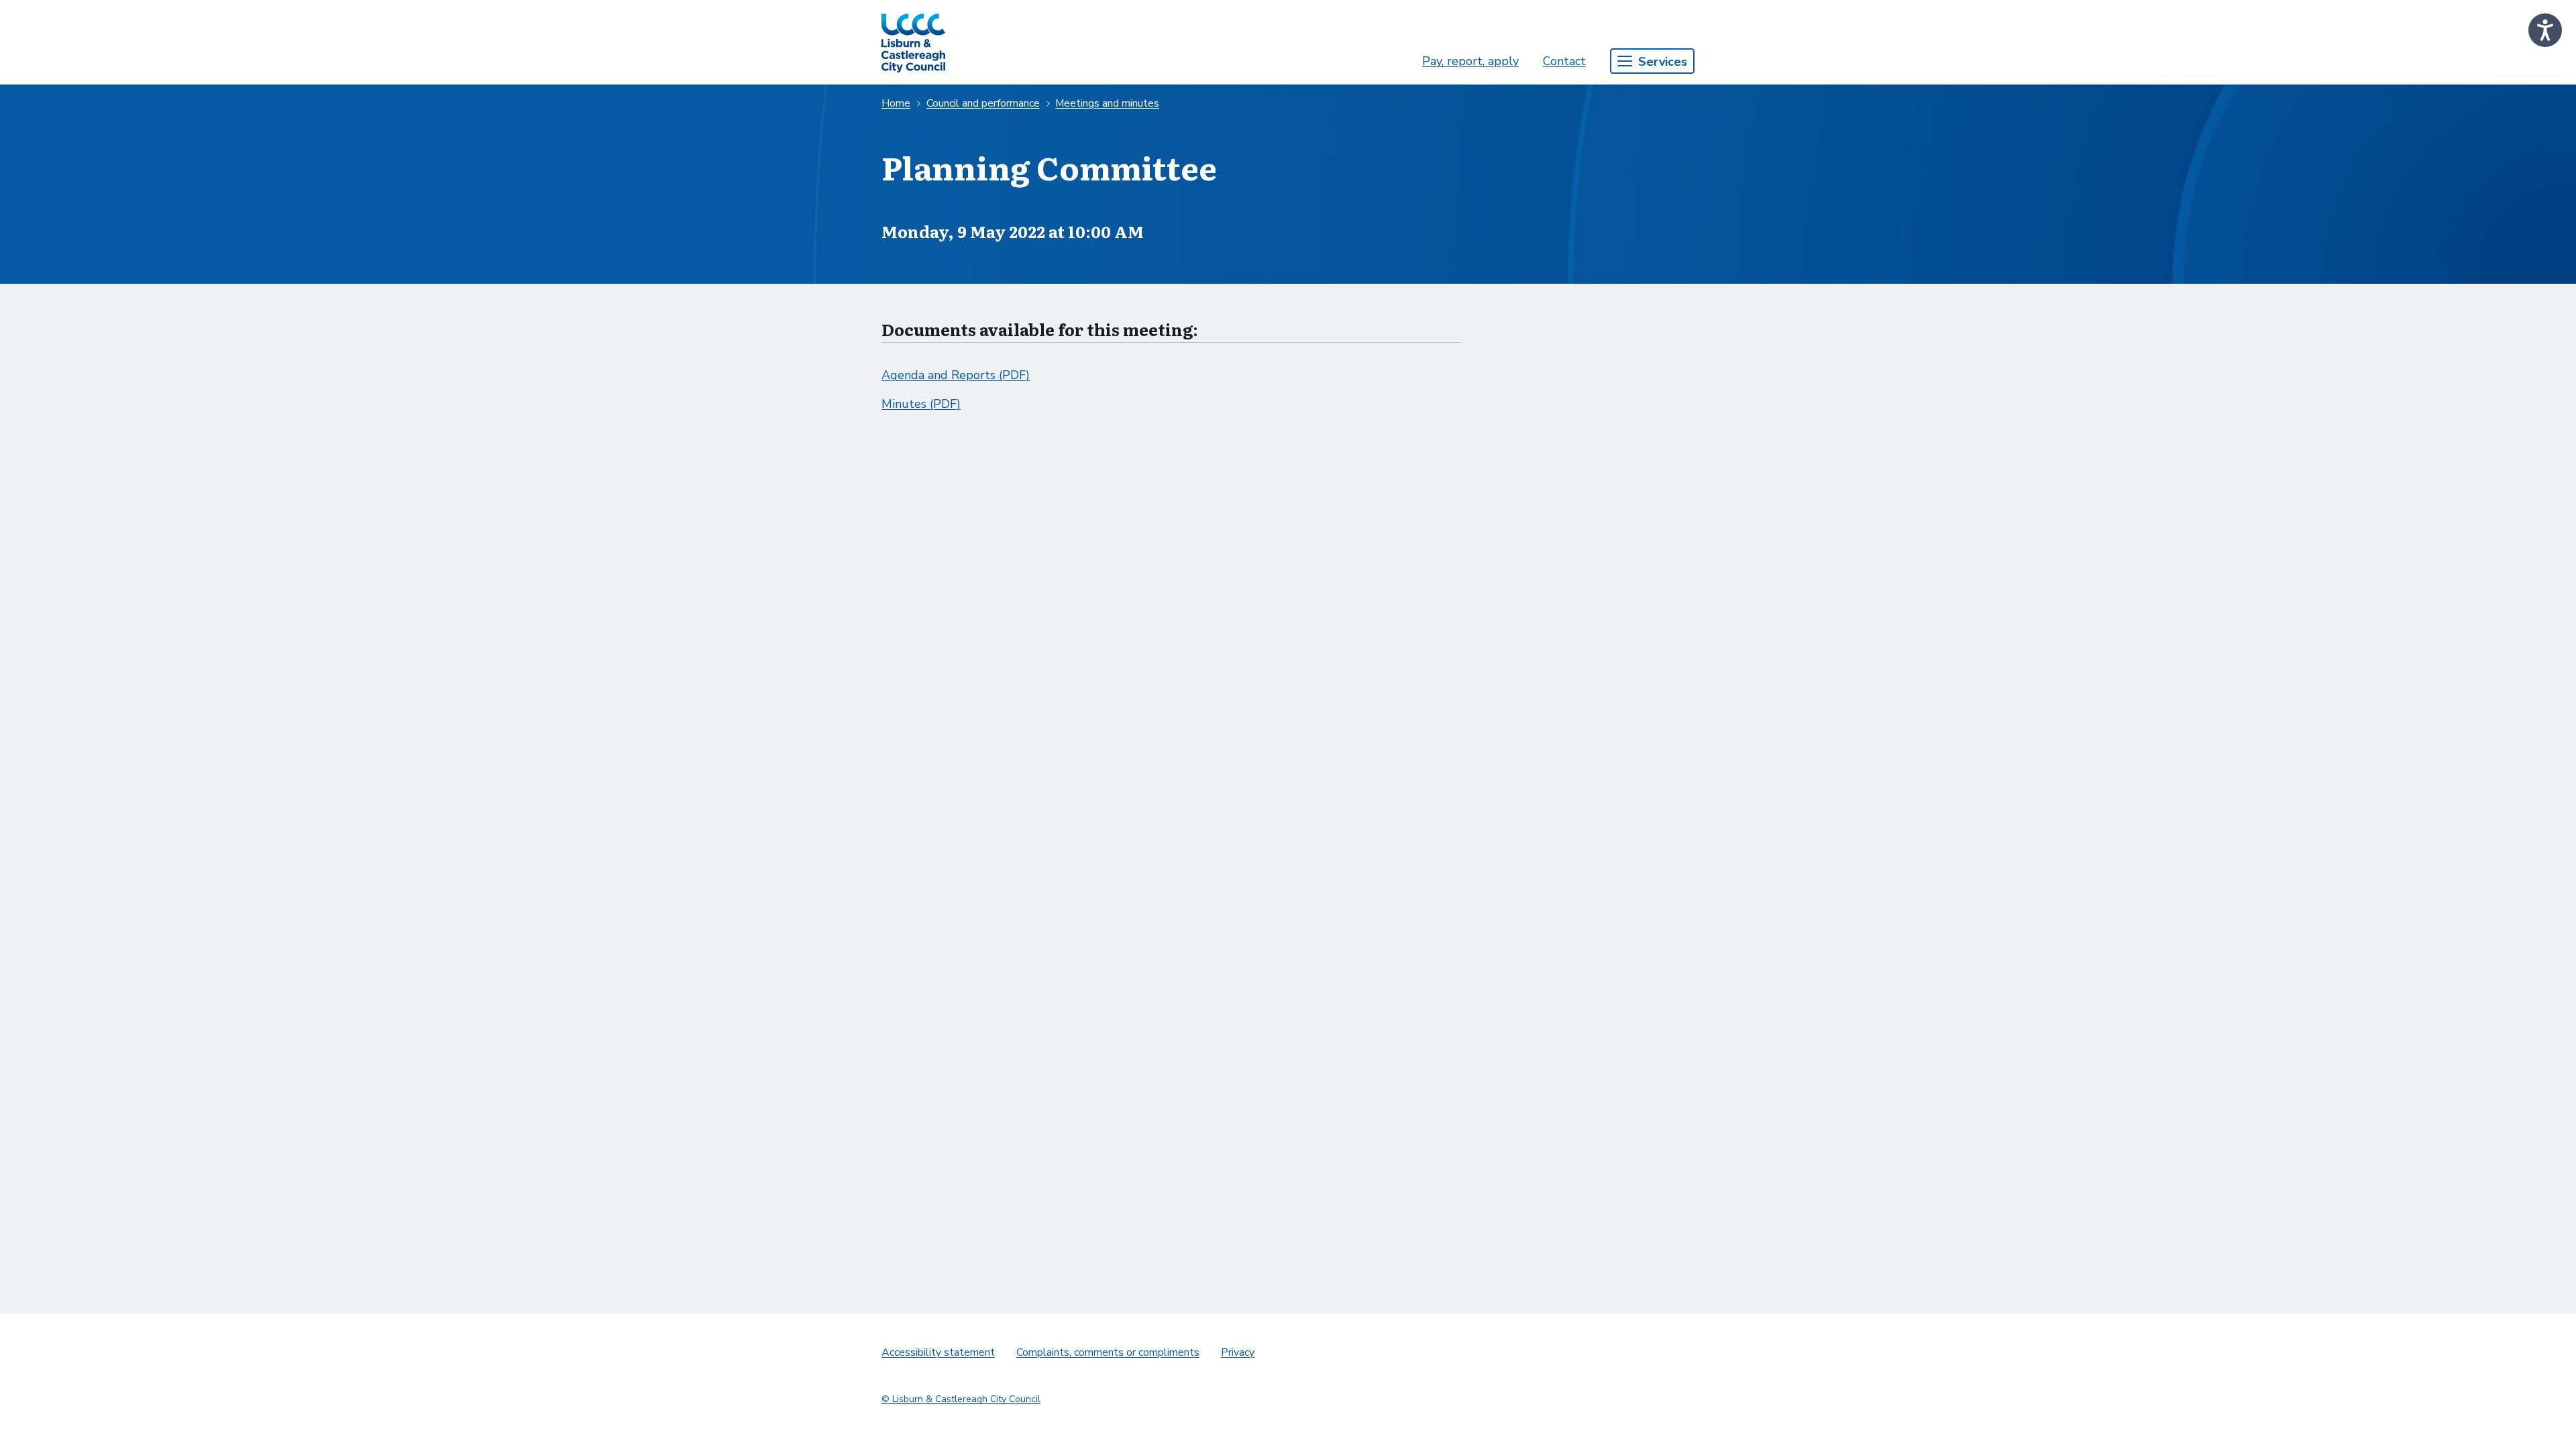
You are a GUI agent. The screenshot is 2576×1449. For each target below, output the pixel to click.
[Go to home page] (913, 42)
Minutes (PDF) (921, 404)
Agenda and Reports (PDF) (956, 375)
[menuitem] (1470, 61)
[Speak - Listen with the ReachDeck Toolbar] (2545, 30)
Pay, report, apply (1470, 61)
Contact (1564, 61)
